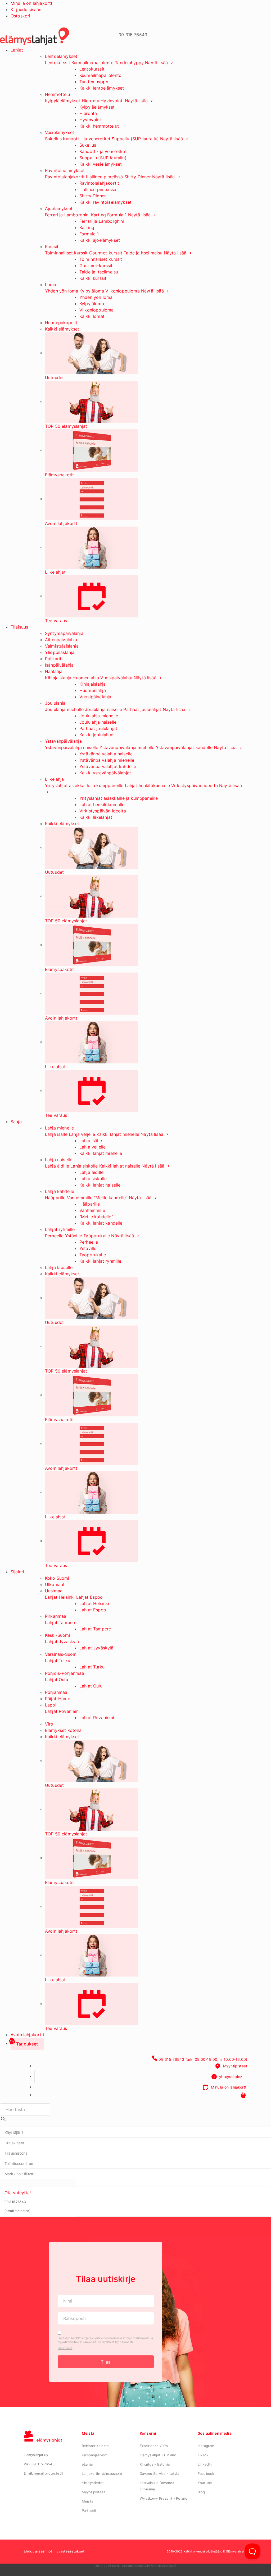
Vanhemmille (80, 1198)
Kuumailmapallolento (92, 63)
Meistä (87, 2501)
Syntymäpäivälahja (64, 633)
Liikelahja (55, 779)
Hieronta (91, 101)
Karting (98, 215)
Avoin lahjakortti (27, 2035)
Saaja (16, 1122)
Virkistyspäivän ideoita (195, 785)
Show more (65, 2348)
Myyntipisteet (93, 2492)
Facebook (206, 2473)
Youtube (205, 2483)
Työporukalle (97, 1236)
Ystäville (74, 1236)
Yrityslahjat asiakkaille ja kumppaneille (84, 785)
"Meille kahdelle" (111, 1198)
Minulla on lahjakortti (32, 3)
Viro (49, 1724)
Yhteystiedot (93, 2483)
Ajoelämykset (59, 208)
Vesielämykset (60, 132)
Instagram (206, 2446)
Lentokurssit (58, 63)
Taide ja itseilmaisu (143, 253)
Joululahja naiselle (103, 709)
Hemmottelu (58, 94)
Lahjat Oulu (57, 1680)
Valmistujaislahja (62, 646)
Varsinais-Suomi (61, 1654)
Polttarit (53, 659)
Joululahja (55, 703)
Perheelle (54, 1236)
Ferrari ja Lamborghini (67, 215)
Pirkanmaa (56, 1616)
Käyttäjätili (14, 2133)
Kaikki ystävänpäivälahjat (105, 773)
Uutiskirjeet (14, 2143)
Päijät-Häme (58, 1699)
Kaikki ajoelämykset (100, 240)
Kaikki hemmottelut (99, 126)
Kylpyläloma (92, 291)
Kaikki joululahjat (97, 735)
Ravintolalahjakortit (65, 177)
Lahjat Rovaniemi (62, 1711)
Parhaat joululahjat (142, 709)
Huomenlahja (86, 678)
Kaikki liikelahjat (96, 817)
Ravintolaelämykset (65, 170)
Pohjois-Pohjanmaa (65, 1673)
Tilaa (106, 2362)
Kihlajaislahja (58, 678)
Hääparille (55, 1198)
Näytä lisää (157, 63)
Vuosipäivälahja (116, 678)
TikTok (203, 2455)
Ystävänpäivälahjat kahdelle (184, 747)
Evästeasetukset (70, 2551)
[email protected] (48, 2473)
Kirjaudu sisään (26, 10)
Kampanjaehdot (95, 2455)
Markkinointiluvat (20, 2174)
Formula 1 (117, 215)
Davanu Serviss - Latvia (159, 2473)
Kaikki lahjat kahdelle (101, 1223)
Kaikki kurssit (93, 278)
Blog (201, 2492)
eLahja (87, 2464)
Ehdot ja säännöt (38, 2551)
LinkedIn (205, 2464)
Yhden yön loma (62, 291)
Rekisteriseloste (95, 2446)
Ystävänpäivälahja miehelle (127, 747)
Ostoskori (20, 16)
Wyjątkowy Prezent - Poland (164, 2498)
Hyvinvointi (112, 101)
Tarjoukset (27, 2044)
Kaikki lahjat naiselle (120, 1166)
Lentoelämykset (61, 56)
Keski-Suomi (58, 1635)
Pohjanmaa (56, 1692)
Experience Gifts (154, 2446)
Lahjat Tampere (61, 1622)
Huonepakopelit (61, 323)
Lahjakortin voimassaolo (102, 2473)
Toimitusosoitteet (20, 2163)
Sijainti (17, 1572)
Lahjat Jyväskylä (62, 1642)
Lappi (51, 1705)
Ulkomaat (55, 1584)
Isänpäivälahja (59, 665)
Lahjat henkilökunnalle (148, 785)
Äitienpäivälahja (61, 640)
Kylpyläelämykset (63, 101)
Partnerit (89, 2510)
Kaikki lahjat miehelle (118, 1134)
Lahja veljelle (82, 1134)
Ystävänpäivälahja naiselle (72, 747)
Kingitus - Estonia (155, 2464)
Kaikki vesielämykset (101, 164)
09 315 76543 (43, 2464)
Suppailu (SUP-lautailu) (135, 139)
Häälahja (54, 671)
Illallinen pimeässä (104, 177)
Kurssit (52, 247)
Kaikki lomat (92, 316)
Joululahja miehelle (64, 709)
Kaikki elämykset (62, 329)
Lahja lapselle (59, 1267)
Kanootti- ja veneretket (87, 139)
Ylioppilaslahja (60, 652)
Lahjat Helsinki (60, 1597)
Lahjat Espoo (90, 1597)
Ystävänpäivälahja (63, 741)
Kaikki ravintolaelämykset (105, 202)
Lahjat (17, 50)
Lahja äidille (57, 1166)
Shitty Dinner (138, 177)
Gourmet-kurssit (106, 253)
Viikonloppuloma (122, 291)
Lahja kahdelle (60, 1191)
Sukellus (53, 139)
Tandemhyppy (129, 63)
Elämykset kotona (63, 1730)
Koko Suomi (57, 1578)
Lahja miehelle (59, 1128)
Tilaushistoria (16, 2153)
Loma (51, 285)
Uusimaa (54, 1591)
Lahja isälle (56, 1134)
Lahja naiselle (59, 1160)
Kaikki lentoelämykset (102, 88)
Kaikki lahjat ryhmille (100, 1261)
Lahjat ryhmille (60, 1229)
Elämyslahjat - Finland (158, 2455)
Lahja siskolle (84, 1166)
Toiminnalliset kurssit (66, 253)
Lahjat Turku (58, 1661)
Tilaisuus (19, 627)
